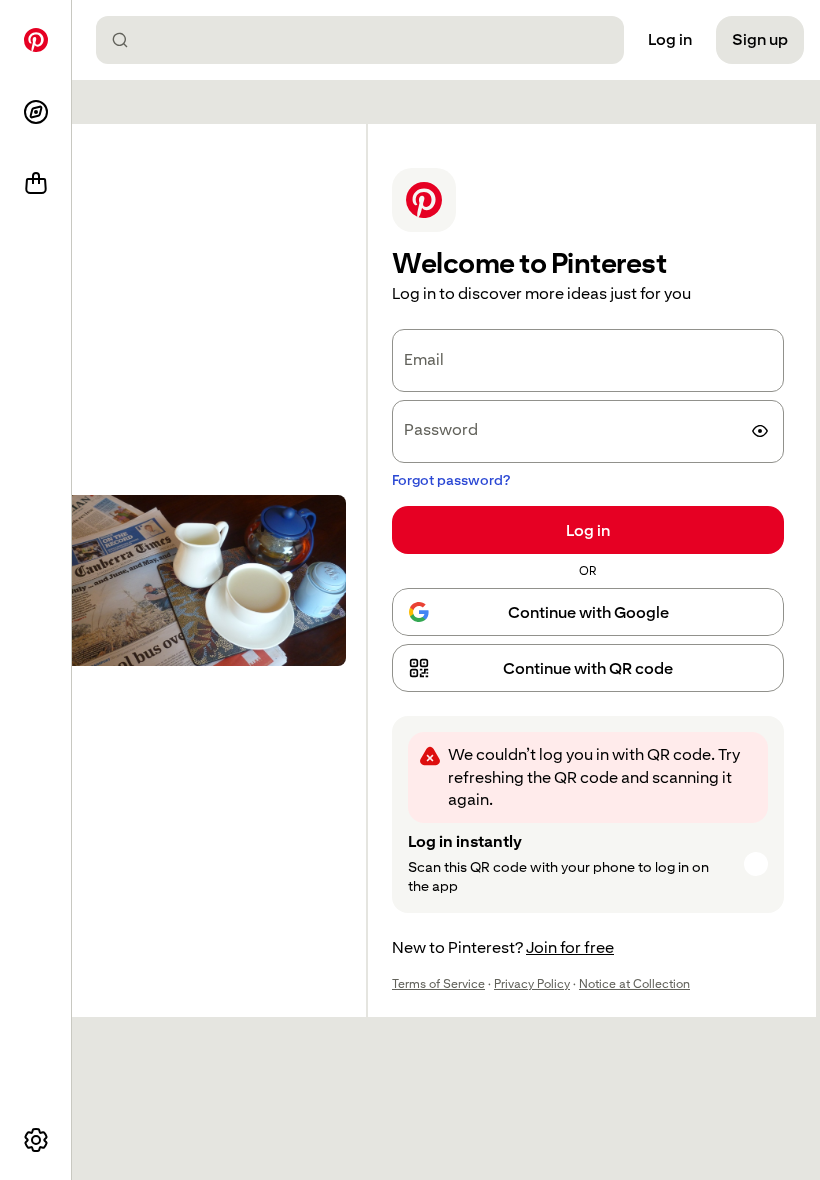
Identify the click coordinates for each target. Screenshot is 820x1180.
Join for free (570, 947)
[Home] (36, 40)
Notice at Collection (634, 984)
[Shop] (36, 184)
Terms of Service (438, 984)
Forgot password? (451, 480)
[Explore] (36, 112)
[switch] (760, 431)
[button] (588, 668)
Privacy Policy (532, 984)
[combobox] (368, 40)
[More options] (36, 1140)
